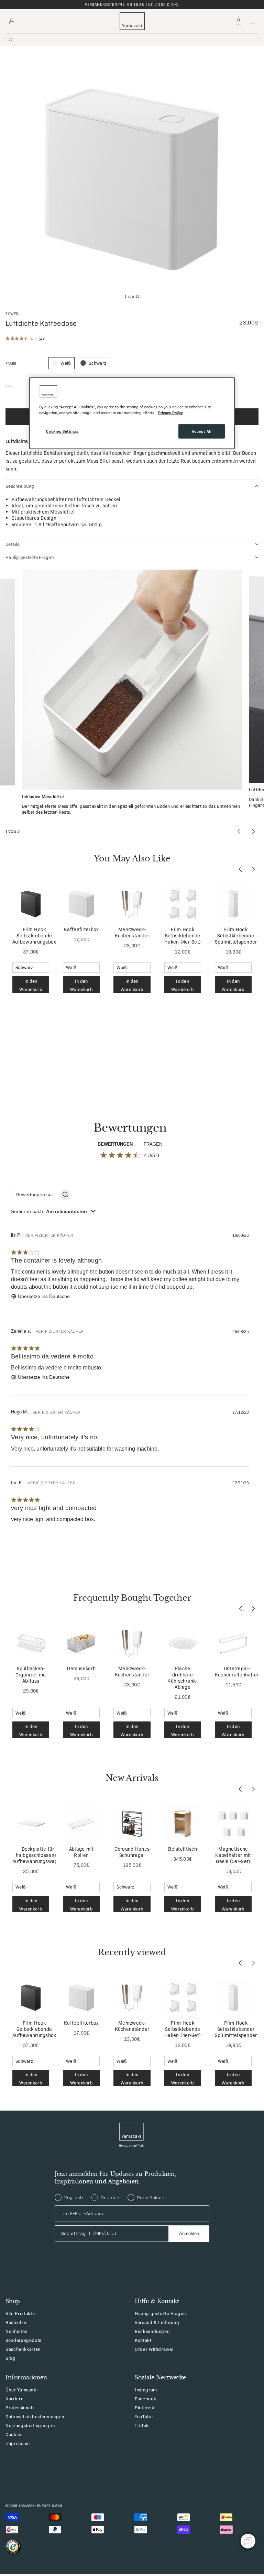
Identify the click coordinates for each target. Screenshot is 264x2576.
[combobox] (53, 1211)
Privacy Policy (170, 412)
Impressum (18, 2443)
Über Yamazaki (21, 2390)
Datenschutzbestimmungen (35, 2416)
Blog (10, 2358)
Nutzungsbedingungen (30, 2425)
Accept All (202, 431)
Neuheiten (16, 2331)
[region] (132, 413)
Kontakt (143, 2340)
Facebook (145, 2398)
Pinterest (145, 2407)
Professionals (20, 2407)
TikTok (142, 2425)
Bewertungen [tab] (115, 1144)
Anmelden (189, 2233)
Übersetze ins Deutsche (44, 1296)
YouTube (144, 2416)
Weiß (66, 363)
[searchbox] (35, 1195)
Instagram (146, 2390)
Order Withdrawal (154, 2349)
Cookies (14, 2434)
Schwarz (97, 363)
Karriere (14, 2398)
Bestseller (16, 2322)
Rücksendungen (152, 2331)
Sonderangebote (24, 2340)
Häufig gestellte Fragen (160, 2313)
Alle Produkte (20, 2313)
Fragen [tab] (153, 1144)
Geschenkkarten (23, 2349)
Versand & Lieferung (157, 2322)
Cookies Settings (62, 431)
